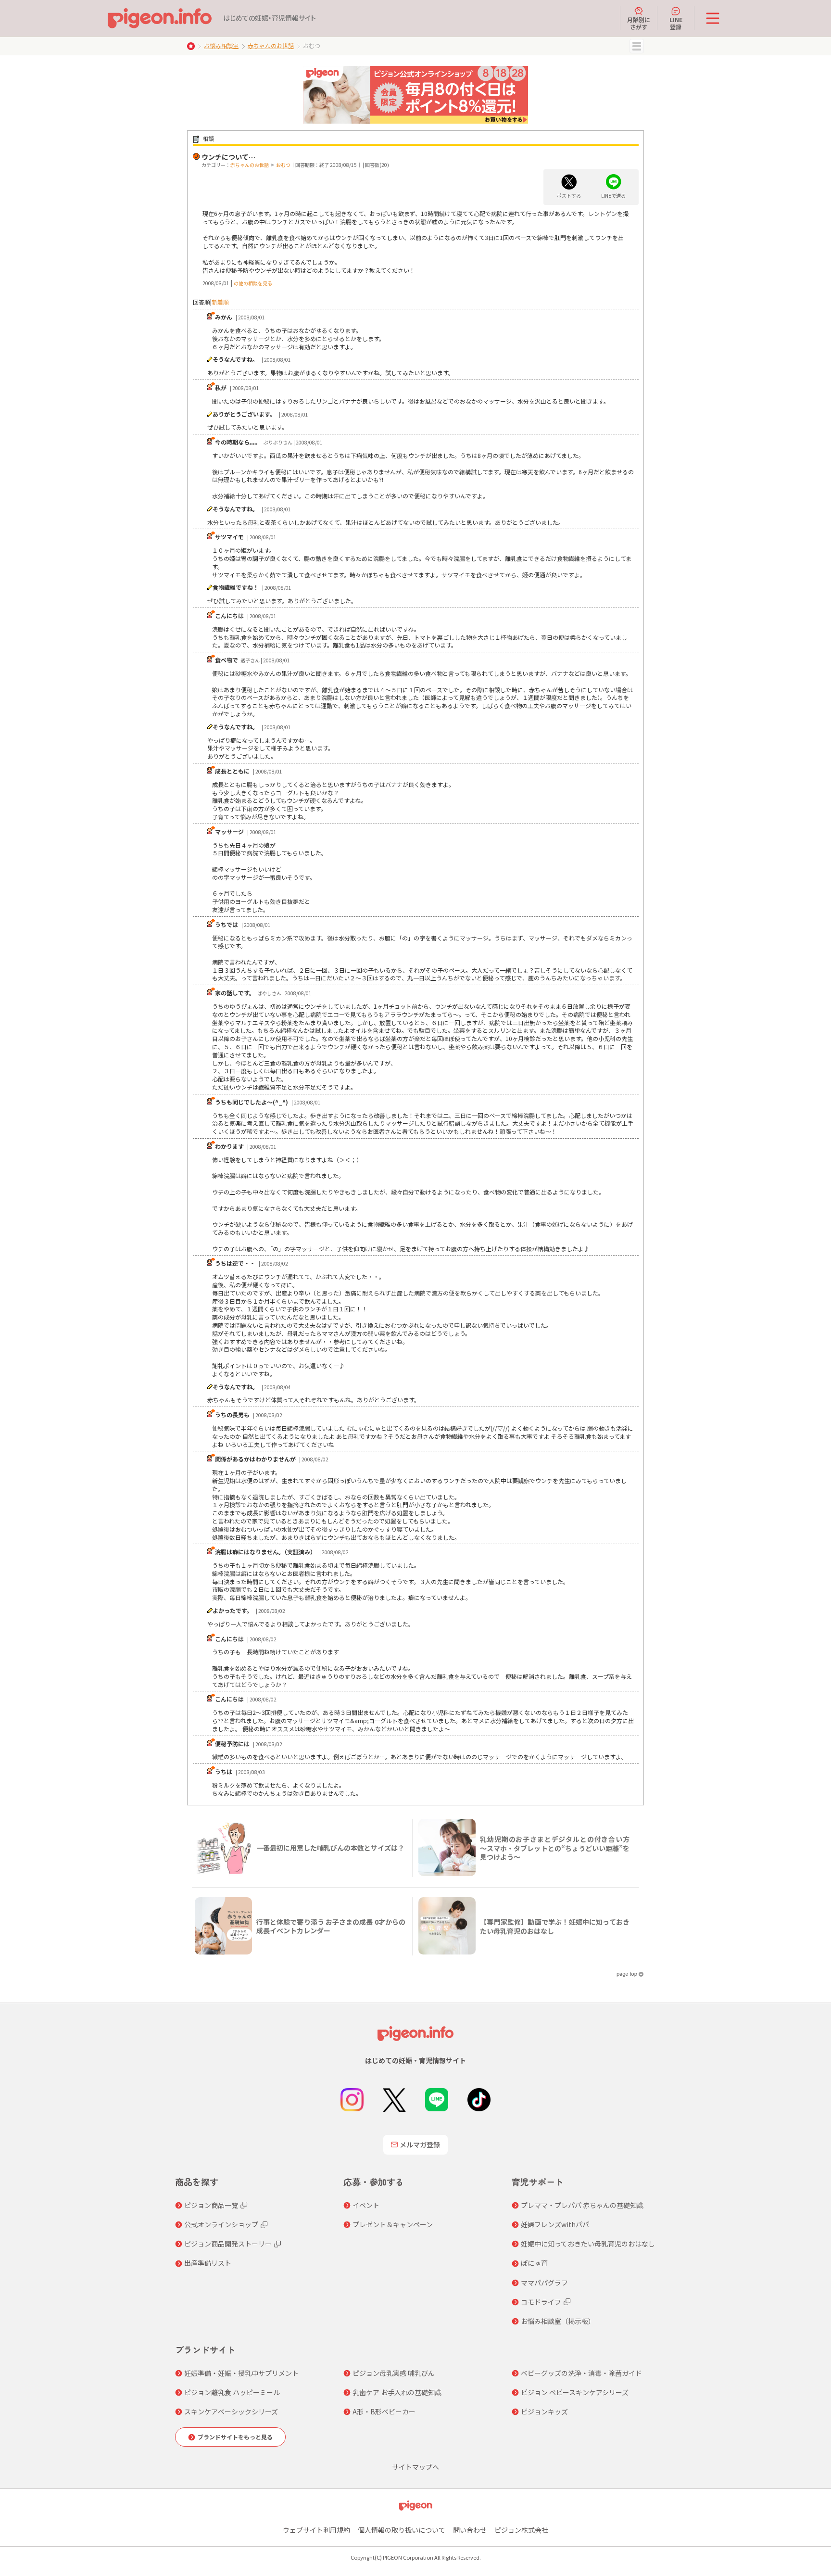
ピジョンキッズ (544, 2411)
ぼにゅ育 (534, 2263)
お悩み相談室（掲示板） (558, 2321)
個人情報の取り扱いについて (402, 2530)
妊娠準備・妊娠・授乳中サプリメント (241, 2373)
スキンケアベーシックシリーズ (231, 2411)
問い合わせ (470, 2530)
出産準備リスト (208, 2263)
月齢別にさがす (639, 23)
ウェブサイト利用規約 (316, 2530)
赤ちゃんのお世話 (271, 45)
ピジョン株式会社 (521, 2530)
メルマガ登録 (420, 2145)
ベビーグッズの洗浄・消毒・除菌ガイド (581, 2373)
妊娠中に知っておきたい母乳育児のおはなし (588, 2244)
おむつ (283, 165)
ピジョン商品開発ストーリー (228, 2244)
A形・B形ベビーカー (384, 2411)
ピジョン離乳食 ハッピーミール (232, 2392)
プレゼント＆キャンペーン (393, 2224)
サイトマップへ (415, 2467)
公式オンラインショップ (221, 2224)
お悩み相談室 (221, 45)
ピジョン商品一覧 (211, 2205)
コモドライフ (541, 2302)
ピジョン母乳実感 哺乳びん (394, 2373)
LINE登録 (676, 23)
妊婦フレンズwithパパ (555, 2224)
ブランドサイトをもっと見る (235, 2437)
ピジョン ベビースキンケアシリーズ (575, 2392)
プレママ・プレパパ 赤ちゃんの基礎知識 (582, 2205)
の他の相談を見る (253, 283)
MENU (637, 46)
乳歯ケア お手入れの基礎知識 (397, 2392)
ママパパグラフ (544, 2283)
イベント (366, 2205)
